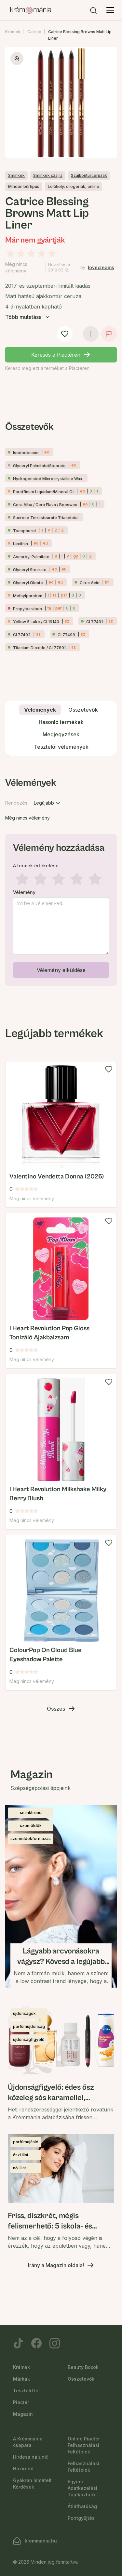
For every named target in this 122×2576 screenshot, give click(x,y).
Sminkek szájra (48, 175)
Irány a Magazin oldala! (56, 2265)
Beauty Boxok (83, 2367)
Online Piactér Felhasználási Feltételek (84, 2445)
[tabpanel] (61, 880)
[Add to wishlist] (109, 1069)
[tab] (40, 710)
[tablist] (61, 728)
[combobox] (48, 803)
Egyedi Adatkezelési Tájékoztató (82, 2488)
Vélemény (24, 892)
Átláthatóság (82, 2506)
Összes (56, 1709)
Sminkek (16, 175)
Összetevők (81, 2379)
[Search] (93, 10)
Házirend (23, 2469)
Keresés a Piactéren (56, 355)
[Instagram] (55, 2343)
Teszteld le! (26, 2391)
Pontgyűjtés (81, 2518)
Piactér (21, 2402)
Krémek (13, 32)
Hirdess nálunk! (31, 2457)
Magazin (23, 2414)
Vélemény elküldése (61, 970)
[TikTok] (18, 2343)
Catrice (34, 32)
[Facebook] (36, 2343)
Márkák (21, 2379)
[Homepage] (31, 10)
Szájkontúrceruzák (89, 175)
